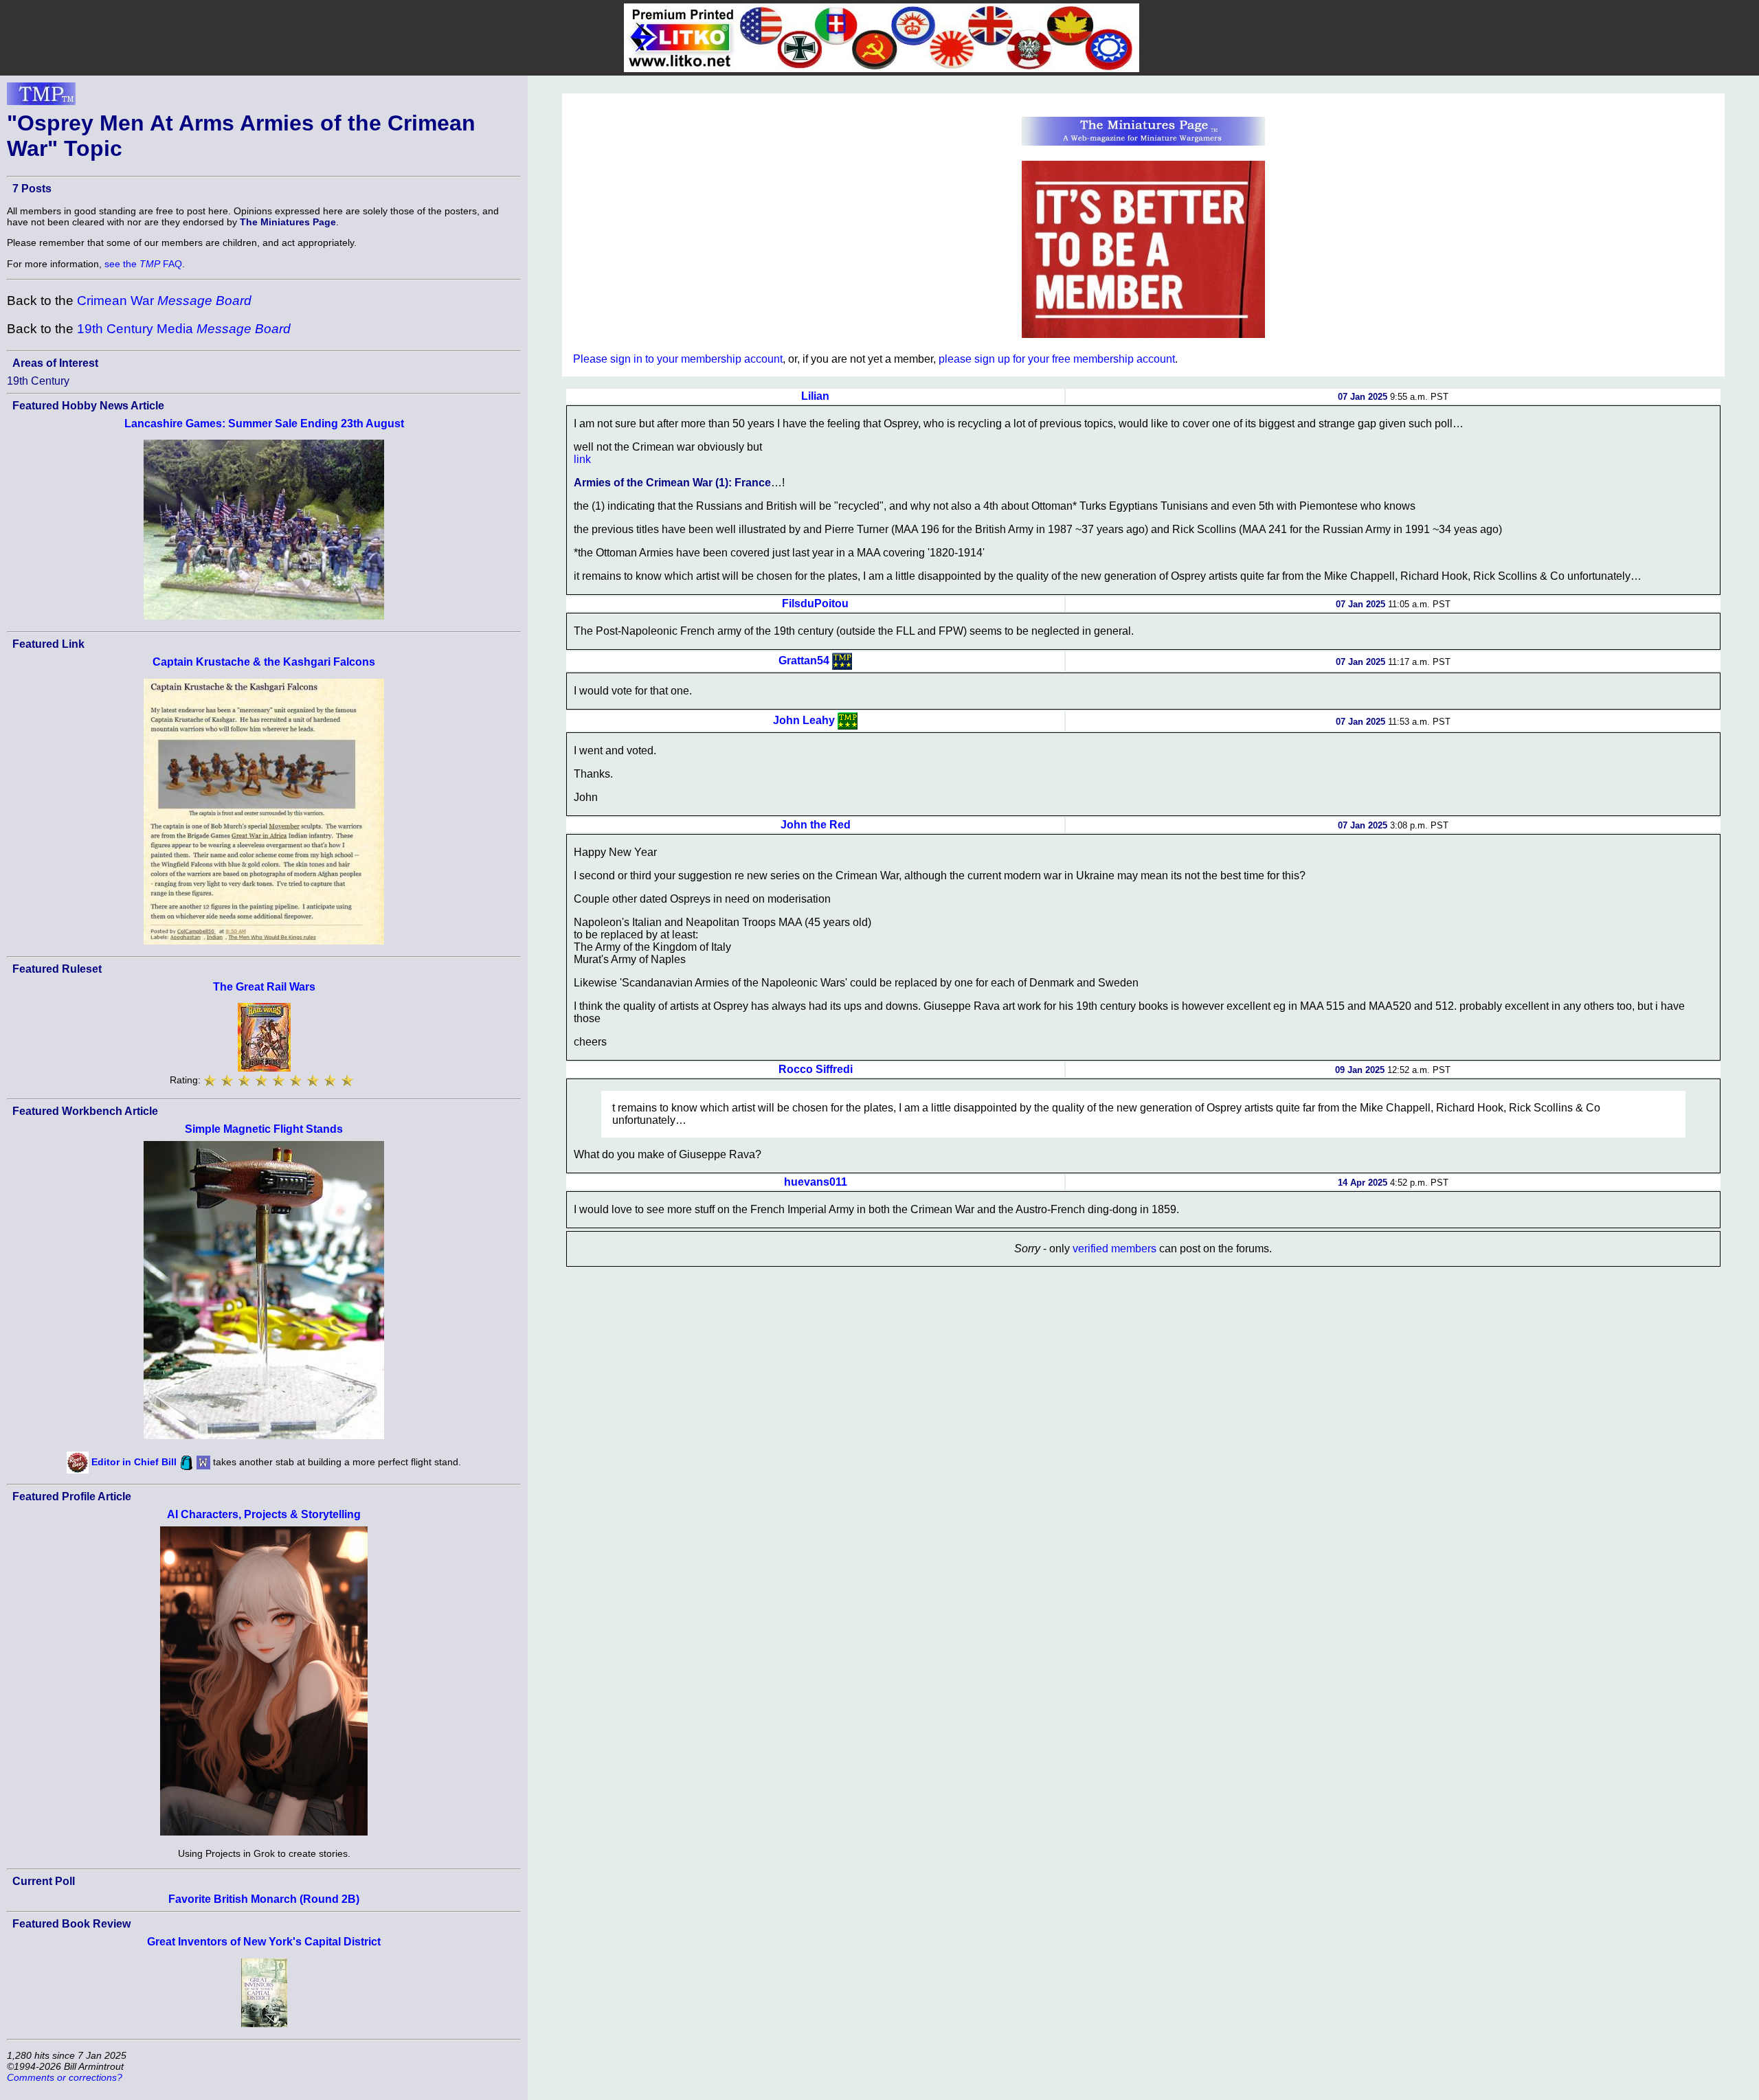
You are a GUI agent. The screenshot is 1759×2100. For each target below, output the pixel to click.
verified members (1114, 1249)
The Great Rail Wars (264, 987)
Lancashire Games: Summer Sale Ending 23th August (264, 424)
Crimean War (164, 301)
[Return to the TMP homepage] (41, 98)
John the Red (816, 825)
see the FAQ (143, 264)
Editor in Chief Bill (134, 1462)
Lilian (815, 396)
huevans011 (816, 1182)
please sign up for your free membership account (1057, 359)
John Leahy (804, 720)
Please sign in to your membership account (678, 359)
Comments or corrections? (65, 2077)
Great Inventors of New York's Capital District (264, 1942)
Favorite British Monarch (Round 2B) (264, 1899)
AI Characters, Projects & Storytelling (264, 1514)
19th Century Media (184, 329)
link (582, 459)
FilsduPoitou (815, 603)
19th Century (38, 381)
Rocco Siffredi (816, 1069)
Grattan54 (804, 661)
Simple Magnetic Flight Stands (264, 1129)
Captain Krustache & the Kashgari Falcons (264, 662)
